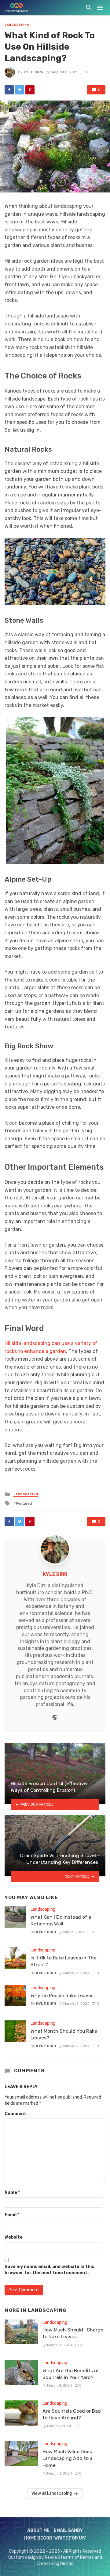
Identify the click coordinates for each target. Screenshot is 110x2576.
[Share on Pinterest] (30, 90)
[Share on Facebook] (9, 90)
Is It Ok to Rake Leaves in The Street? (64, 1961)
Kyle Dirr (34, 72)
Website (14, 2237)
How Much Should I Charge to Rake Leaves (73, 2333)
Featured (24, 1503)
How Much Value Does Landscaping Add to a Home (68, 2458)
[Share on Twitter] (20, 90)
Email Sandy (68, 2530)
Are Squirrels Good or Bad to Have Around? (72, 2414)
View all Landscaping (52, 2493)
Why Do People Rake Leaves (62, 1995)
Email (12, 2215)
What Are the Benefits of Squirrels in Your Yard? (71, 2374)
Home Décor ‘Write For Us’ (55, 2538)
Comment (15, 2114)
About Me (38, 2530)
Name (12, 2192)
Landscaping (17, 25)
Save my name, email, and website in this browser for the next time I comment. (49, 2270)
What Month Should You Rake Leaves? (64, 2034)
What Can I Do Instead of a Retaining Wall (61, 1920)
